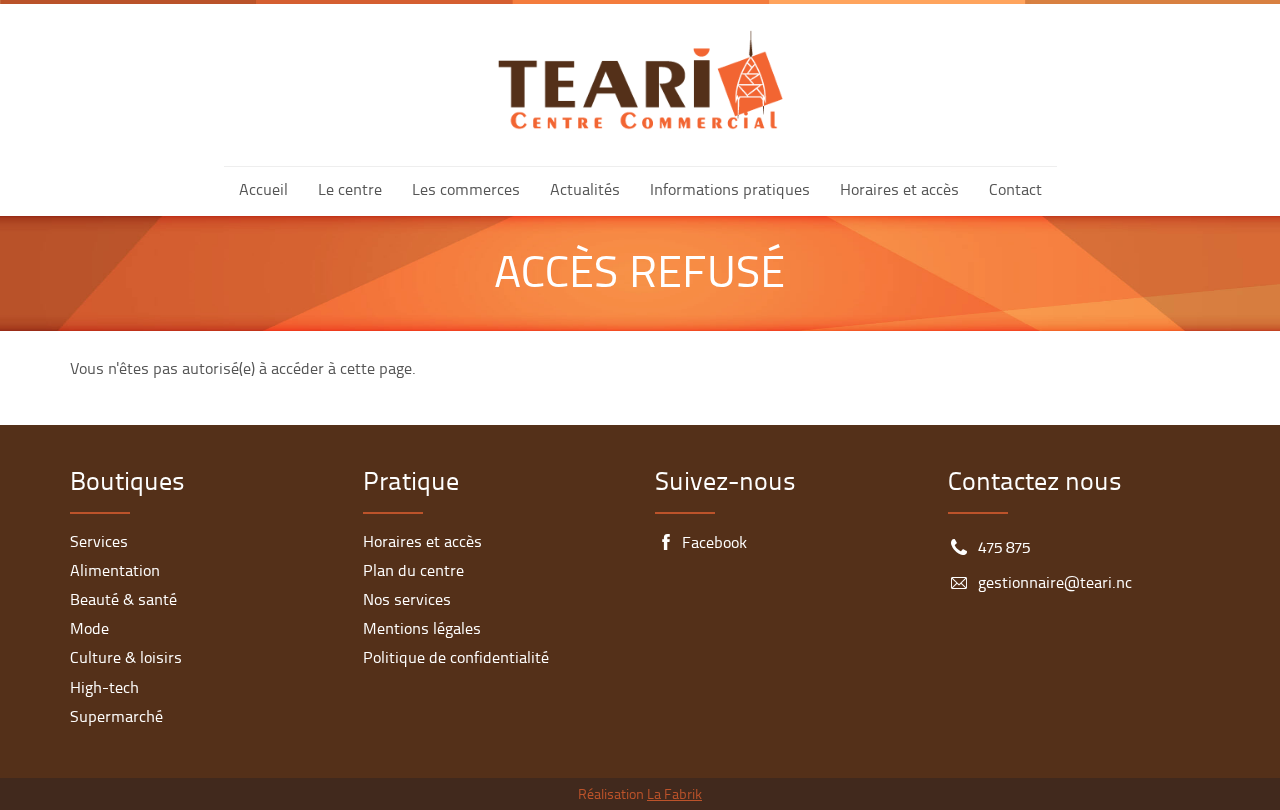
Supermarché (116, 718)
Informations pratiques (730, 191)
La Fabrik (674, 795)
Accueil (263, 191)
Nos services (407, 601)
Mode (89, 630)
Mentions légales (422, 630)
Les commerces (466, 191)
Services (99, 543)
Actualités (585, 191)
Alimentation (115, 572)
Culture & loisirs (126, 659)
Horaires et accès (899, 191)
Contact (1015, 191)
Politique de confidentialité (456, 659)
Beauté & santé (123, 601)
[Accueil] (640, 80)
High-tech (104, 689)
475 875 (1004, 549)
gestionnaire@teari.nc (1055, 584)
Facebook (714, 544)
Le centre (350, 191)
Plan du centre (413, 572)
